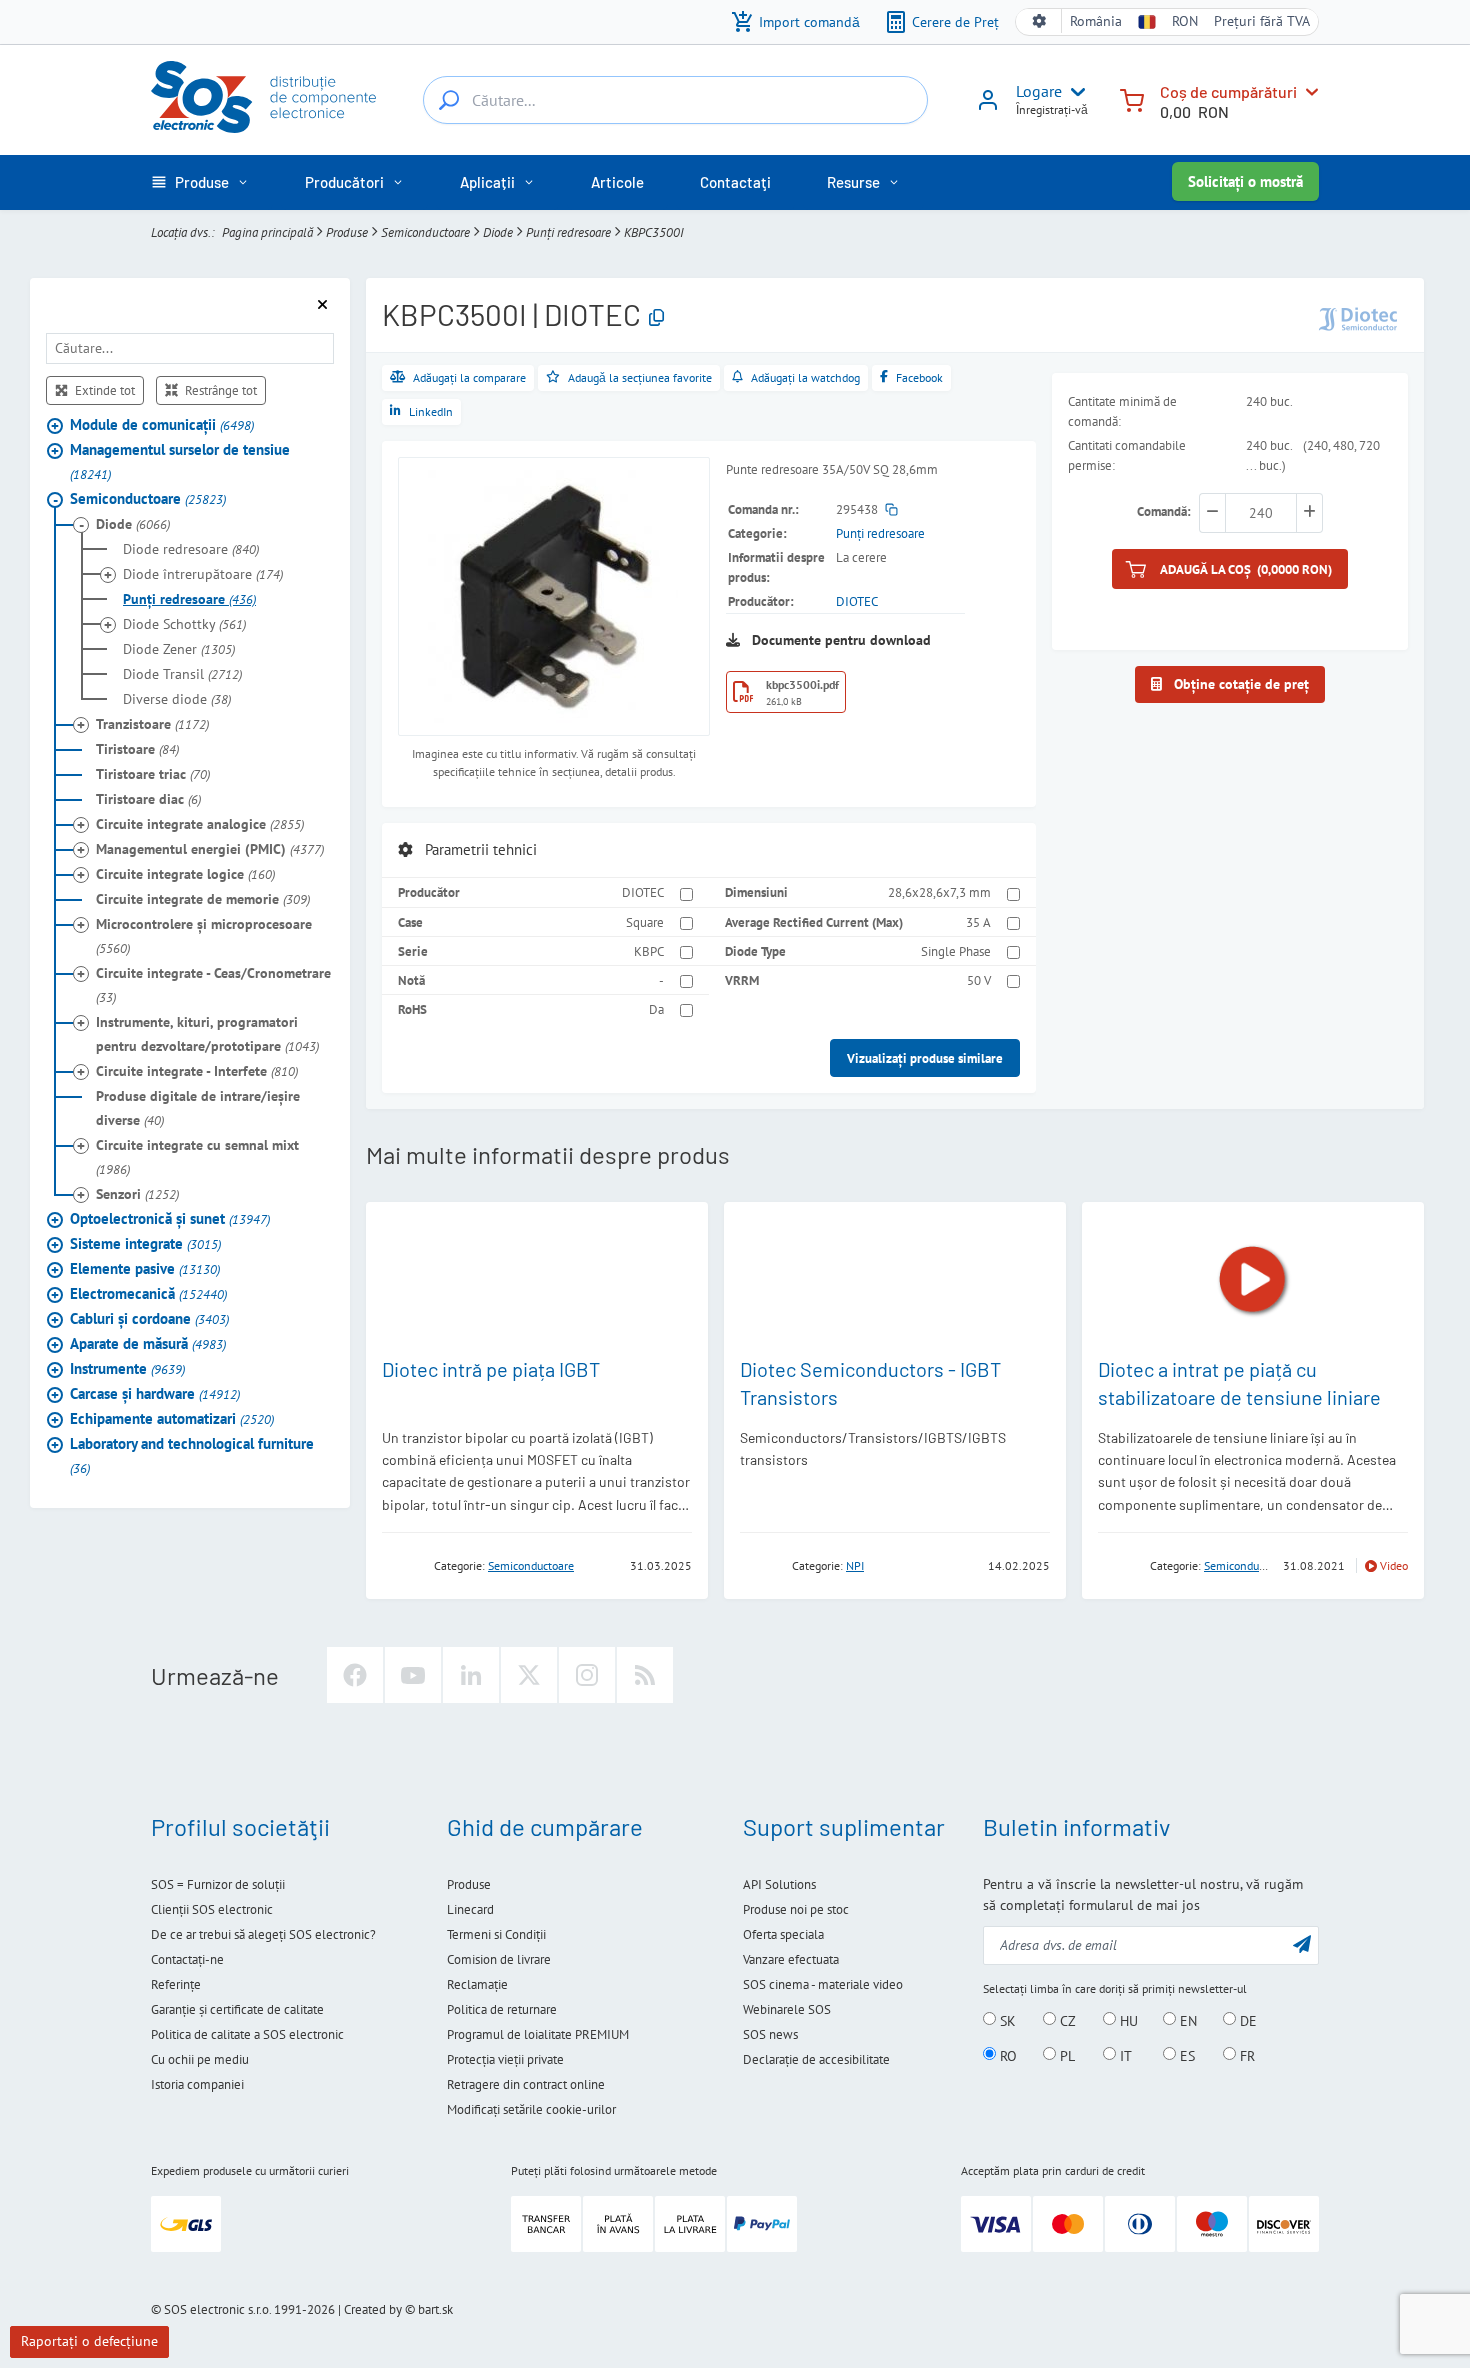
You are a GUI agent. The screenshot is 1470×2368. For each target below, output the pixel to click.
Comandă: (1164, 511)
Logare (1039, 91)
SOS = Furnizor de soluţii (218, 1884)
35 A (978, 922)
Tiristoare (137, 749)
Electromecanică (148, 1293)
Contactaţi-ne (187, 1959)
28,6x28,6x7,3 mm (939, 892)
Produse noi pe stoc (796, 1909)
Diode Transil (182, 674)
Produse (347, 232)
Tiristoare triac (153, 774)
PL (1065, 2055)
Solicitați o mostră (1245, 181)
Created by (373, 2309)
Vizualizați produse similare (925, 1058)
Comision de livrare (499, 1959)
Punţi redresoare (568, 232)
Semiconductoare (425, 232)
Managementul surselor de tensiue (180, 461)
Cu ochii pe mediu (200, 2059)
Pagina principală (267, 232)
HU (1127, 2020)
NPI (855, 1565)
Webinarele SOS (787, 2009)
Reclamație (477, 1984)
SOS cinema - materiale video (823, 1984)
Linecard (470, 1909)
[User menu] (1074, 92)
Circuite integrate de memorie (203, 899)
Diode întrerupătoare (203, 574)
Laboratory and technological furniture (192, 1455)
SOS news (770, 2034)
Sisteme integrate (145, 1243)
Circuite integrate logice (185, 874)
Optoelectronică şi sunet (170, 1218)
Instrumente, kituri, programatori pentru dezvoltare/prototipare (207, 1034)
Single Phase (956, 951)
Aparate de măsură (148, 1343)
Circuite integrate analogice (200, 824)
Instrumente (127, 1368)
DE (1246, 2020)
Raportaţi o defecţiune (89, 2341)
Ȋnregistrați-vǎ (1052, 109)
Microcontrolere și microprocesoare (204, 936)
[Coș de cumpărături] (1132, 98)
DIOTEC (857, 601)
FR (1245, 2055)
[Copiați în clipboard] (656, 318)
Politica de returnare (502, 2009)
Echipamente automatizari (172, 1418)
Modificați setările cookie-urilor (531, 2109)
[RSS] (645, 1675)
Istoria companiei (197, 2084)
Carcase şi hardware (155, 1393)
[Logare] (988, 107)
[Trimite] (1302, 1943)
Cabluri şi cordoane (149, 1318)
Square (645, 922)
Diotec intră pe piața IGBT (491, 1369)
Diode (498, 232)
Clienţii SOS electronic (212, 1909)
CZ (1066, 2020)
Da (656, 1009)
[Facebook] (355, 1675)
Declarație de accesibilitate (816, 2059)
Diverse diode (177, 699)
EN (1186, 2020)
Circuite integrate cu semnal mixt (197, 1157)
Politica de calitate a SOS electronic (247, 2034)
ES (1185, 2055)
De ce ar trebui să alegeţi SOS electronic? (263, 1934)
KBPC (649, 951)
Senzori (137, 1194)
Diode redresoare (191, 549)
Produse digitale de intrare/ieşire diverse (198, 1108)
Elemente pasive (145, 1268)
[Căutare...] (449, 100)
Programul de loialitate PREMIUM (538, 2034)
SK (1006, 2020)
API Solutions (779, 1884)
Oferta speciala (783, 1934)
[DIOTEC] (1358, 317)
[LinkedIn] (471, 1675)
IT (1124, 2055)
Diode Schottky (184, 624)
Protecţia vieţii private (505, 2059)
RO (1006, 2055)
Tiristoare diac (148, 799)
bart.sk (435, 2309)
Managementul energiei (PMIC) (210, 849)
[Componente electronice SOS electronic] (263, 97)
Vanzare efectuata (791, 1959)
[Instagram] (587, 1675)
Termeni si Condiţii (496, 1934)
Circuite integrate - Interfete (197, 1071)
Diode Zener (179, 649)
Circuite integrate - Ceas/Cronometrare (213, 985)
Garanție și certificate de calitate (237, 2009)
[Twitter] (529, 1675)
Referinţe (176, 1984)
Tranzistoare (152, 724)
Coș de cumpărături (1228, 91)
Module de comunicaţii (162, 424)
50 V (979, 980)
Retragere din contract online (526, 2084)
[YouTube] (413, 1675)
